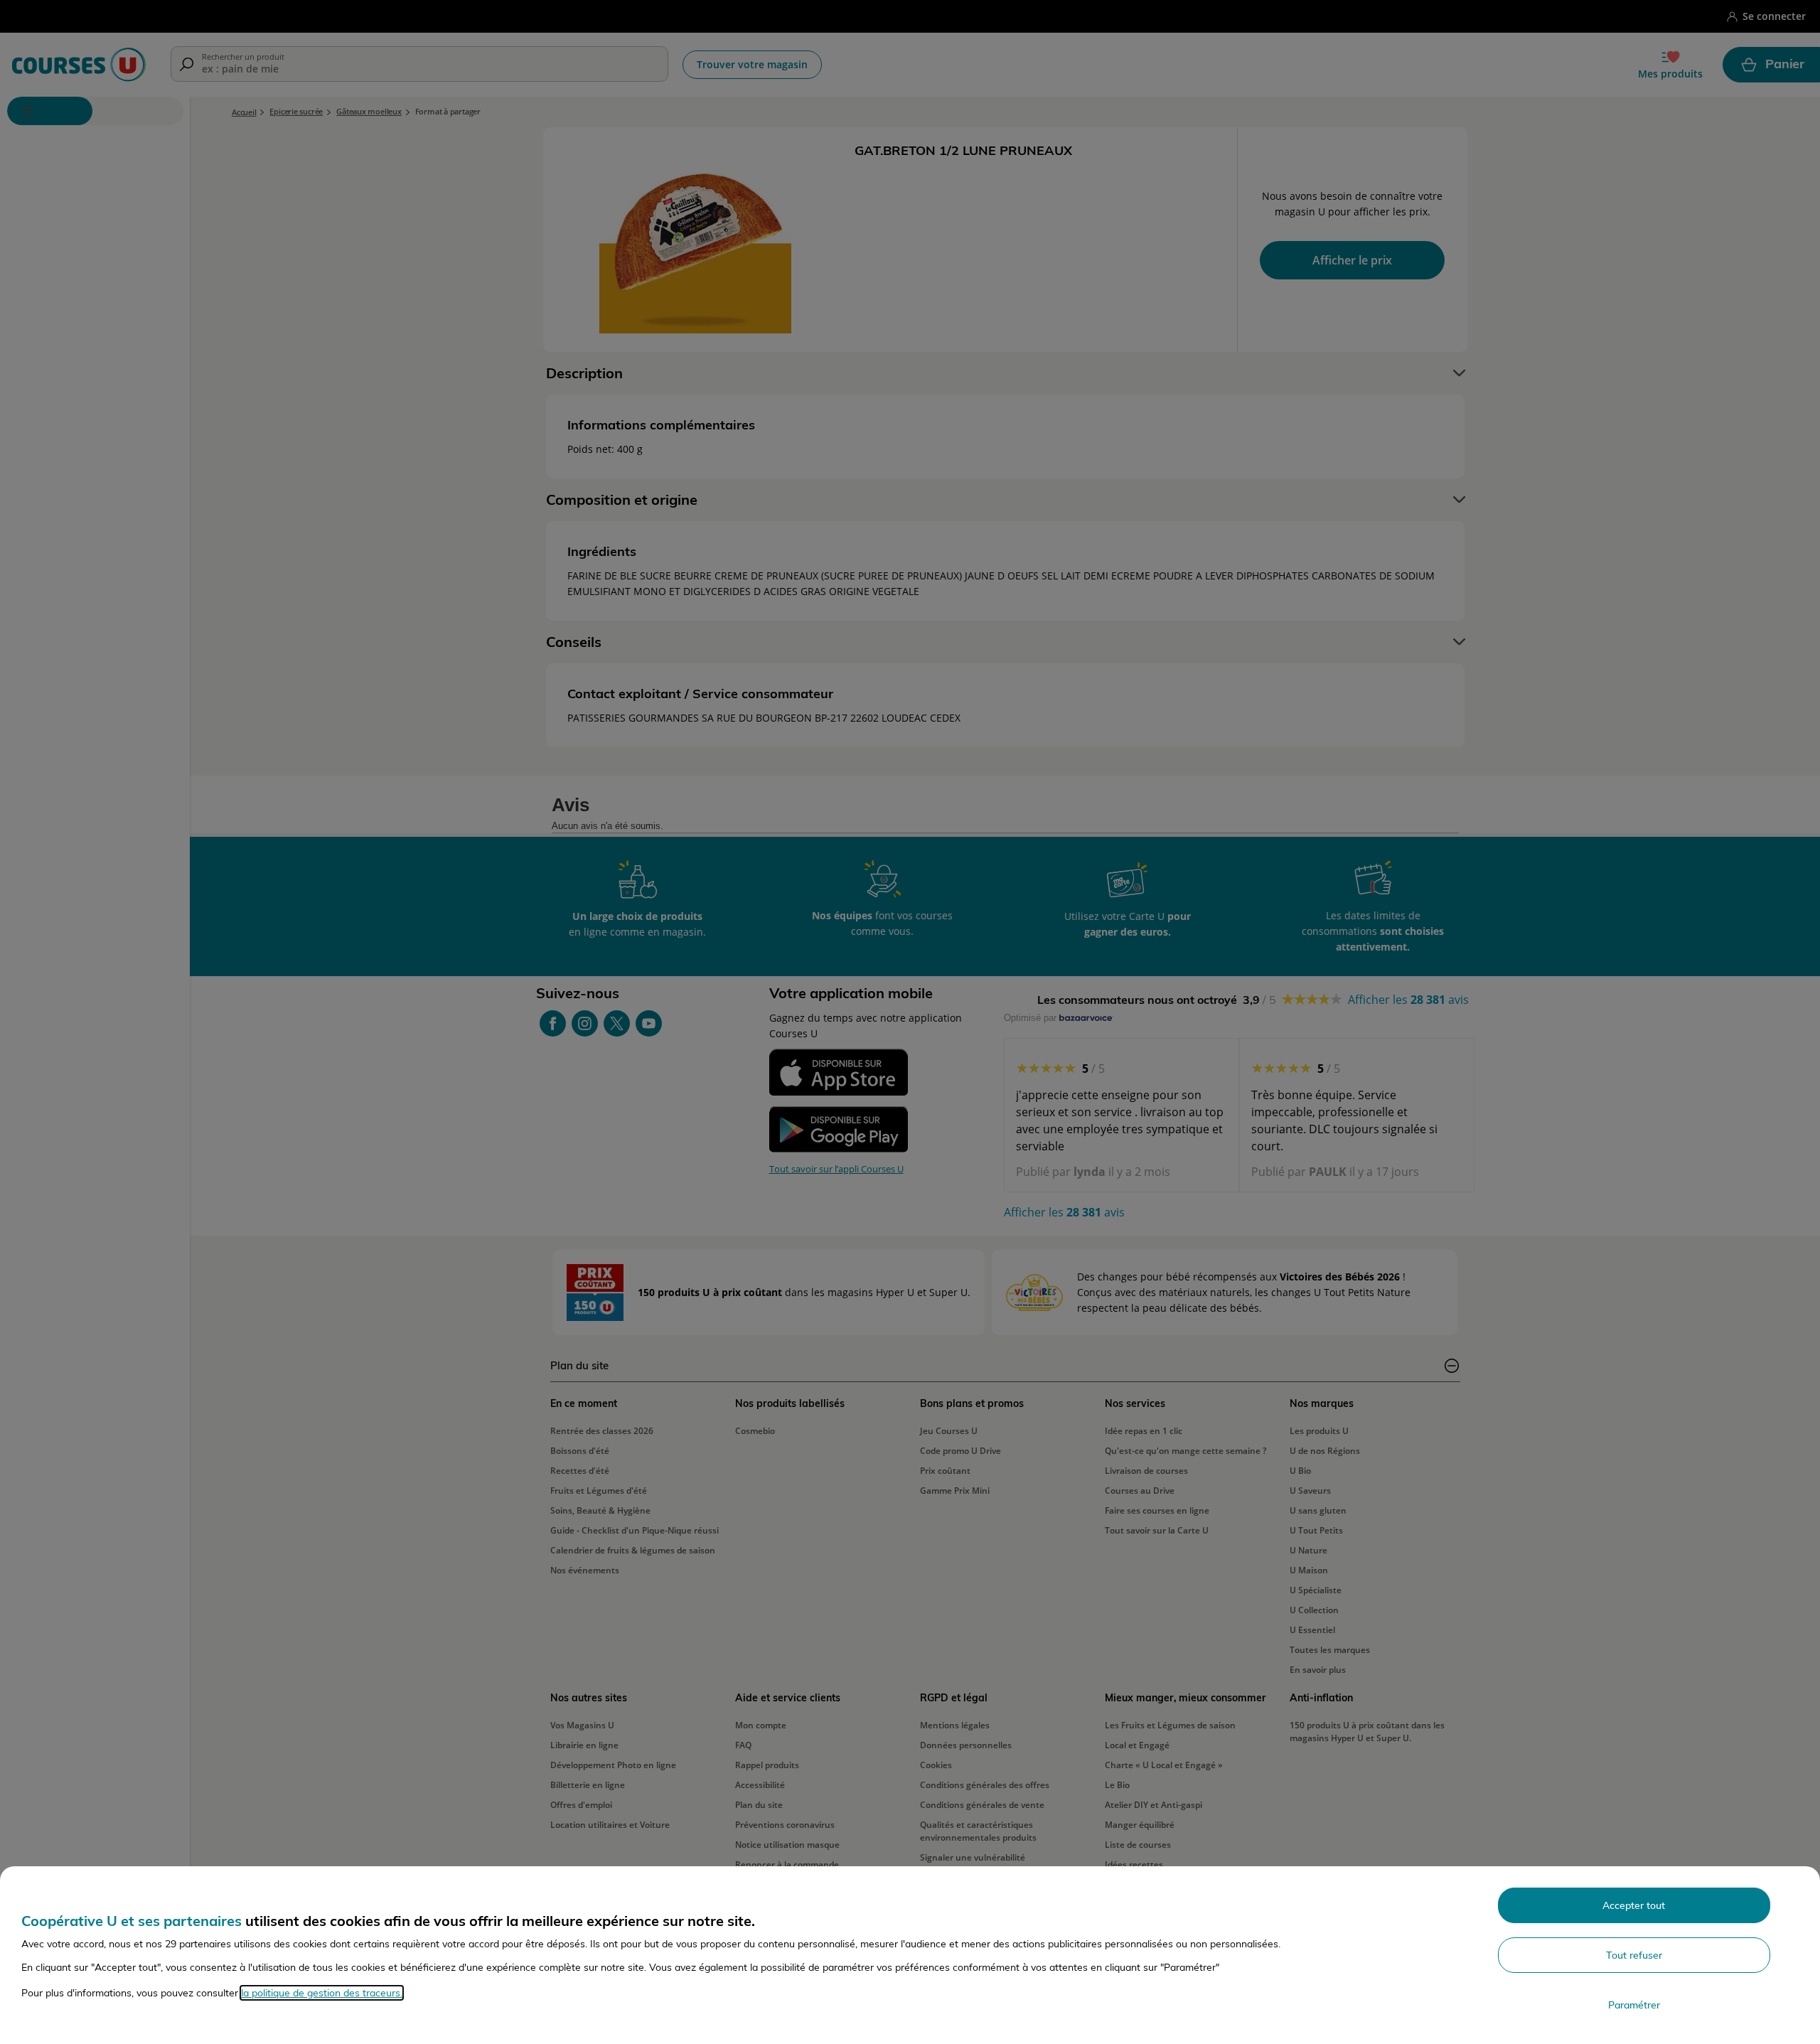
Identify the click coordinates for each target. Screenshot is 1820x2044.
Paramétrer (1634, 2005)
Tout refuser (1634, 1955)
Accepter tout (1634, 1905)
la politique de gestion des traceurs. (322, 1993)
